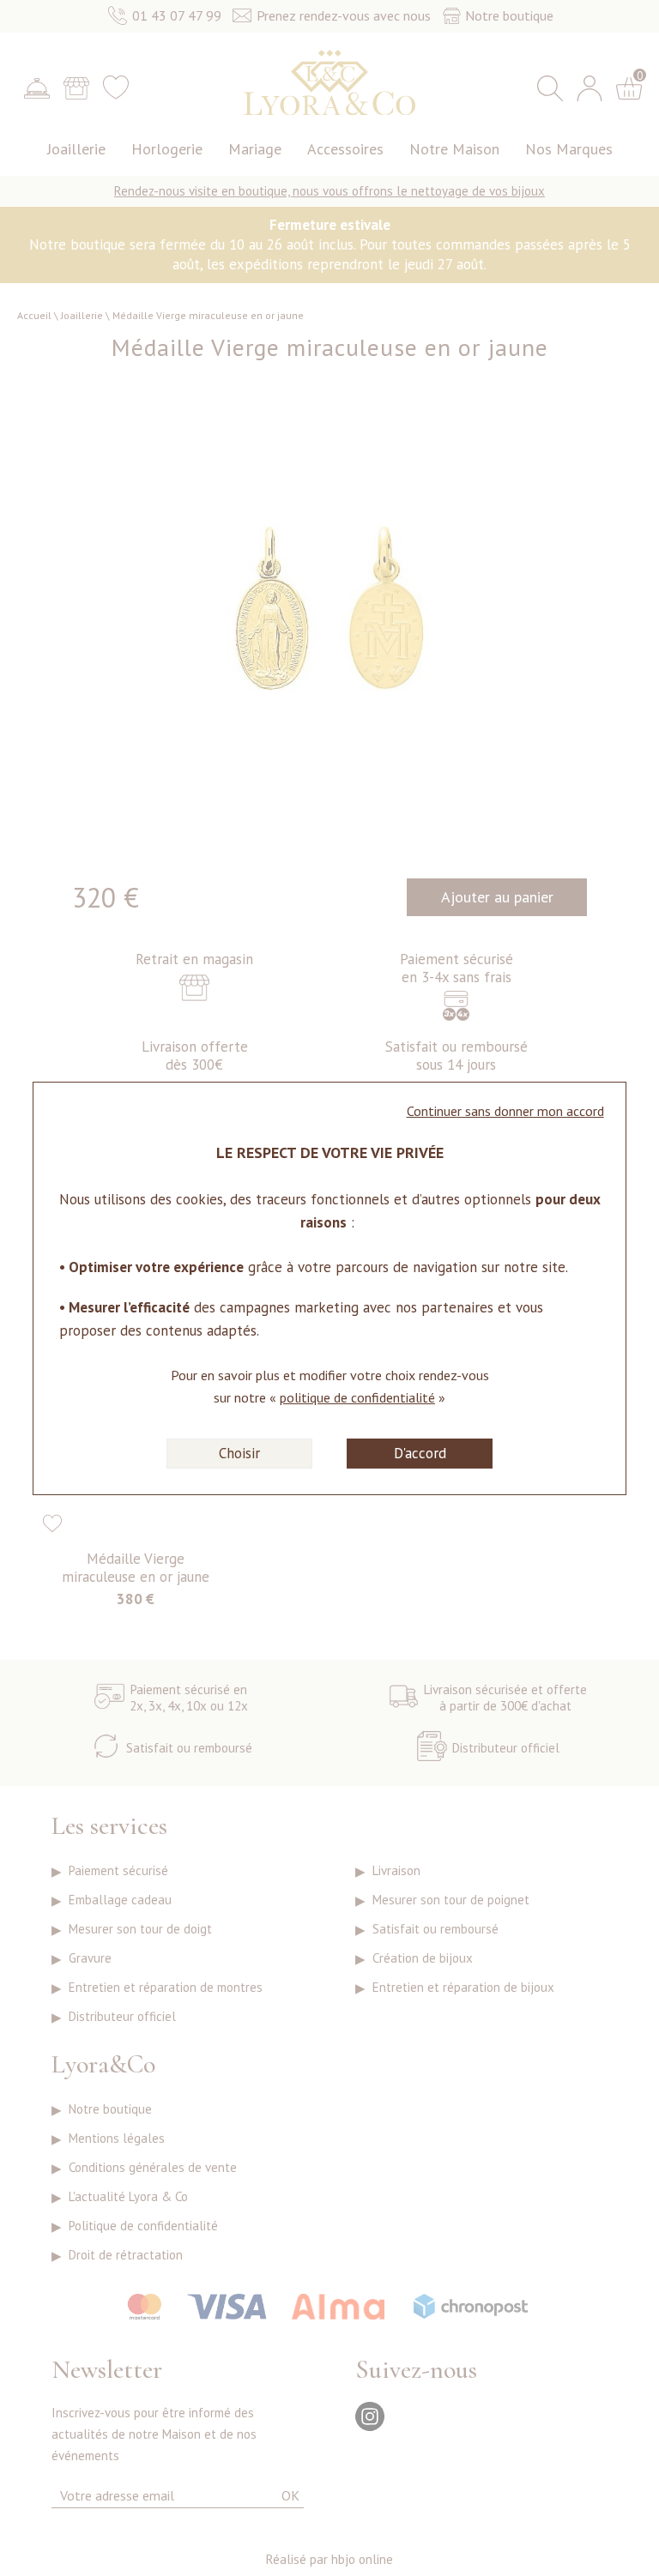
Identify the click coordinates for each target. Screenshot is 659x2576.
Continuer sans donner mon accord (505, 1111)
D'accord (420, 1453)
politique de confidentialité (357, 1397)
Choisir (239, 1453)
